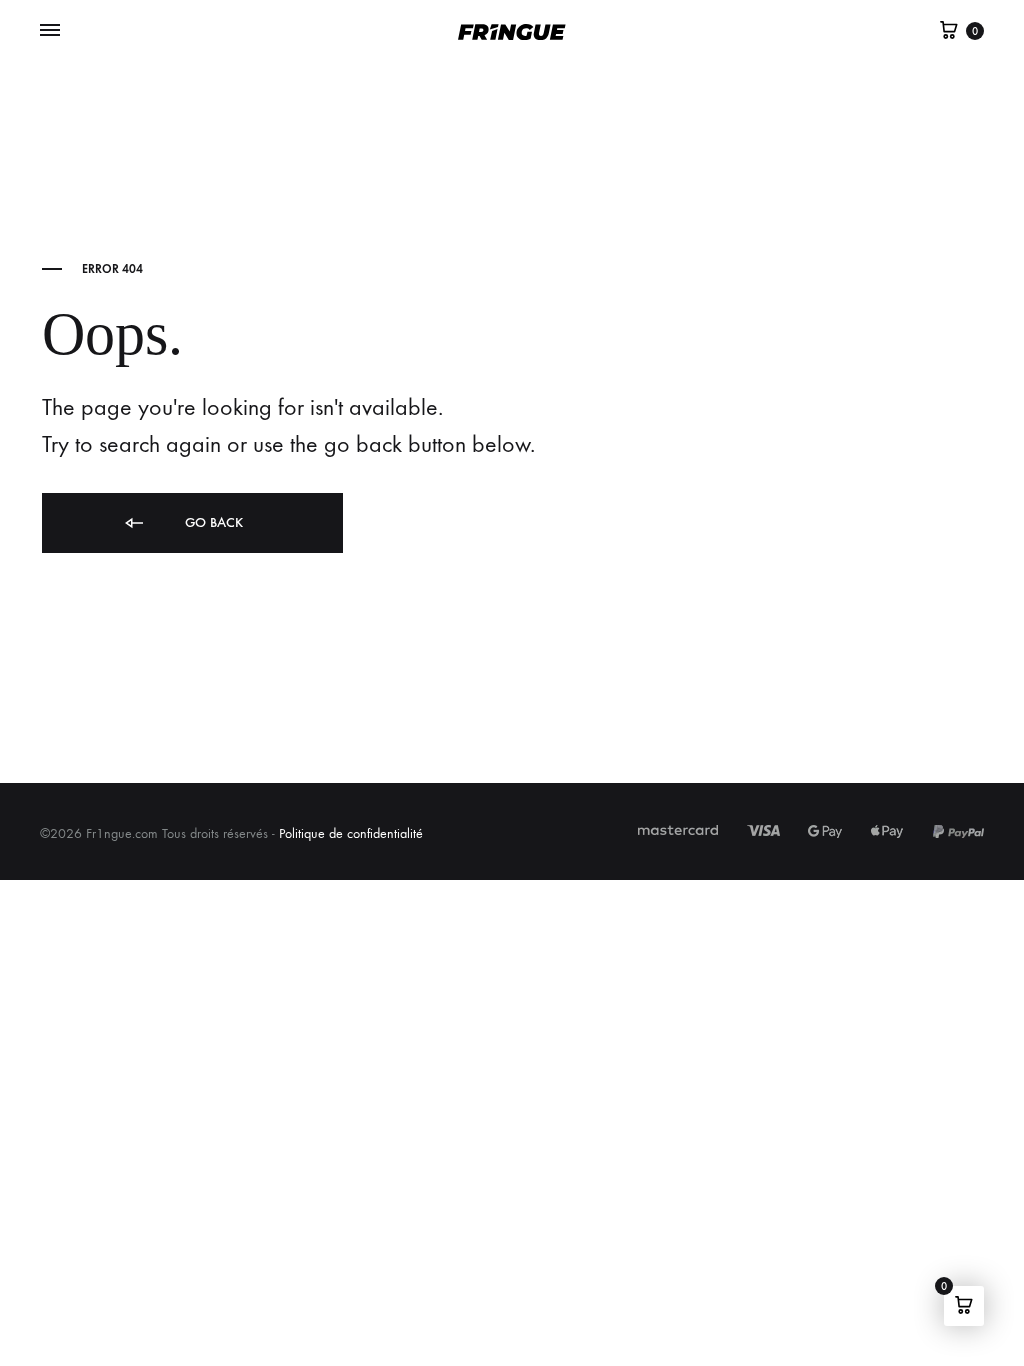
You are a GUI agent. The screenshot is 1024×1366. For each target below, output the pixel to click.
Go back (212, 522)
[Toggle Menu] (50, 31)
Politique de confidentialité (351, 833)
